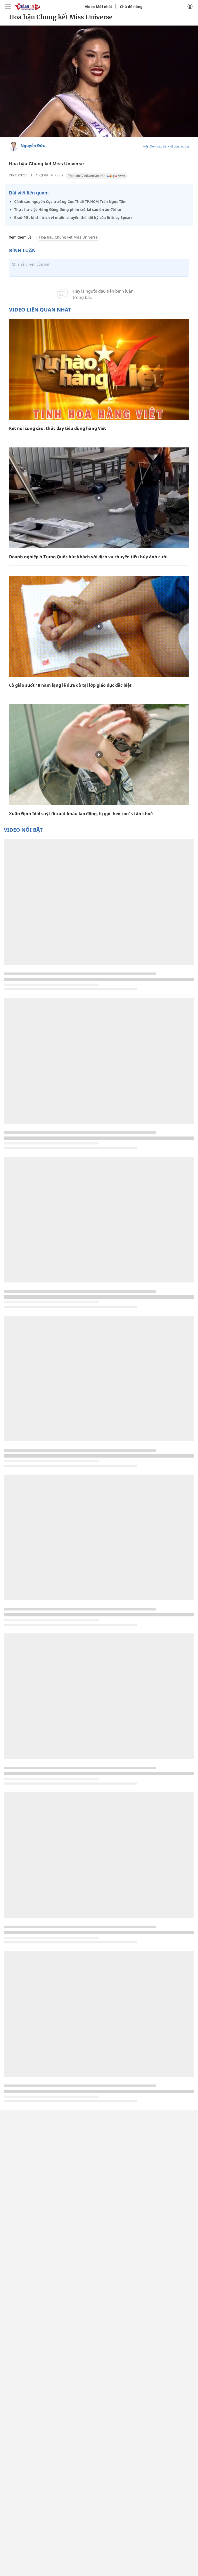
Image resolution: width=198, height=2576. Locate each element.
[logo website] (27, 6)
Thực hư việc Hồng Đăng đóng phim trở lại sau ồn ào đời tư (68, 210)
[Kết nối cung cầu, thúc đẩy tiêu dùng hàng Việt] (99, 369)
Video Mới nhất (98, 7)
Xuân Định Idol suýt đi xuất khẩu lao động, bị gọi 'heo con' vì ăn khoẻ (81, 814)
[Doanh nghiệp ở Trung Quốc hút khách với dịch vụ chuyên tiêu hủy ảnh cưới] (99, 498)
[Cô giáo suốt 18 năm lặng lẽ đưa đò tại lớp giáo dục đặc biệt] (99, 626)
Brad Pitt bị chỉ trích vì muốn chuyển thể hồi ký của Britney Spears (73, 218)
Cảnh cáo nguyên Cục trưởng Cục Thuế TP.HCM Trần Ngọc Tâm (70, 202)
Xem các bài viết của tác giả (170, 146)
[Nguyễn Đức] (14, 147)
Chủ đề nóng (131, 7)
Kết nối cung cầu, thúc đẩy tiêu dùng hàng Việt (57, 428)
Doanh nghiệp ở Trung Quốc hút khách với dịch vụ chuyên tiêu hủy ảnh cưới (88, 557)
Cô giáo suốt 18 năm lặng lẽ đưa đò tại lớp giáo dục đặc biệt (70, 685)
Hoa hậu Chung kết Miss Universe (68, 237)
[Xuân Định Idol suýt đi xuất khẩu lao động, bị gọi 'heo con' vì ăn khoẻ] (99, 755)
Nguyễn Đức (33, 145)
